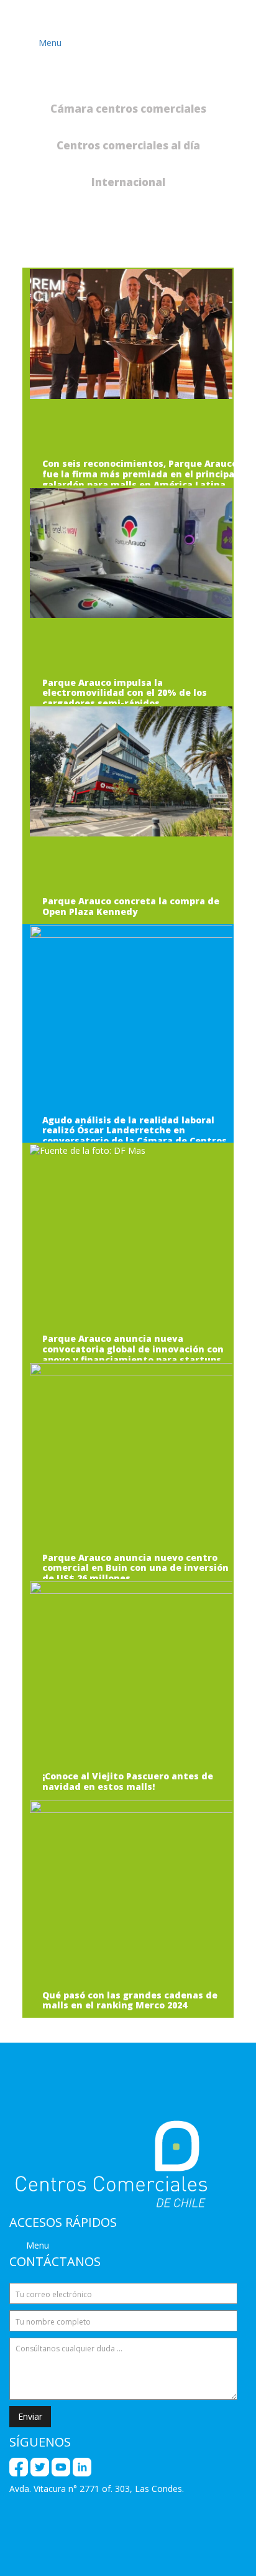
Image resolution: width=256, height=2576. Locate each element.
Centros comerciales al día (128, 145)
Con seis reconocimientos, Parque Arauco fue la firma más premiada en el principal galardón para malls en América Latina (140, 474)
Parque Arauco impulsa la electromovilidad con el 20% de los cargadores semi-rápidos (125, 693)
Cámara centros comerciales (128, 109)
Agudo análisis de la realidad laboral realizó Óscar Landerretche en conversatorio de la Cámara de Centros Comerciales (135, 1136)
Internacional (128, 182)
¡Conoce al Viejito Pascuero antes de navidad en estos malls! (128, 1782)
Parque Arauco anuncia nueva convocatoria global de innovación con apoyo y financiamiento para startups (133, 1349)
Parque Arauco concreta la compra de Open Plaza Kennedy (131, 907)
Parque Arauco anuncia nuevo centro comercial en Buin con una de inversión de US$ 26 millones (135, 1568)
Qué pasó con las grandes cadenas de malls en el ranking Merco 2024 (130, 2001)
